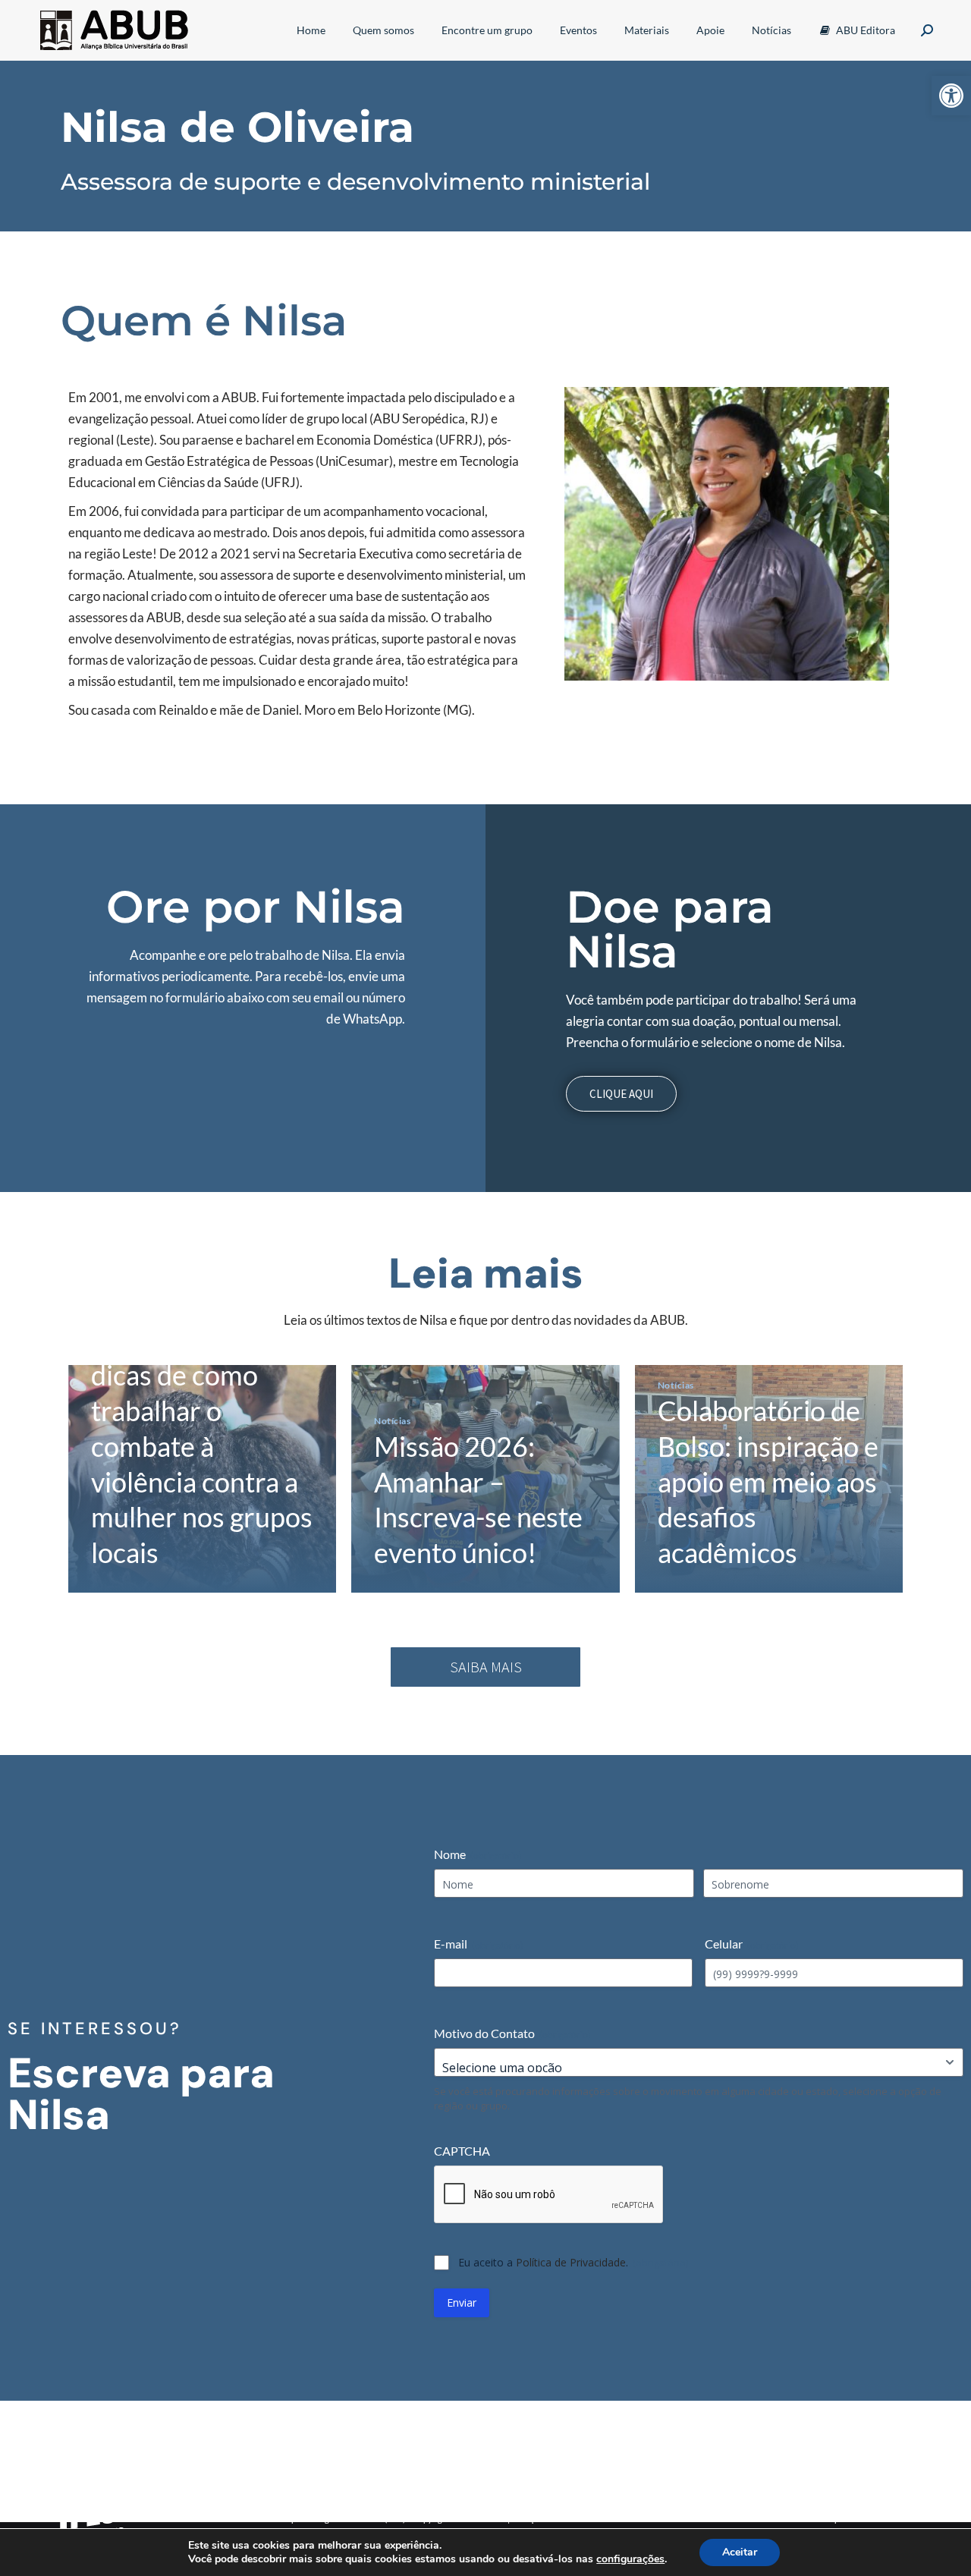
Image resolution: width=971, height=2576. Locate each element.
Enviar (462, 2302)
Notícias (392, 1421)
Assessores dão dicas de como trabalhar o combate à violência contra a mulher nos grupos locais (202, 1446)
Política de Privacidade (571, 2262)
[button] (951, 96)
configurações (630, 2559)
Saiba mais (486, 1667)
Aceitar (740, 2552)
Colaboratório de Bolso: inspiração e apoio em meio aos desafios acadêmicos (768, 1481)
